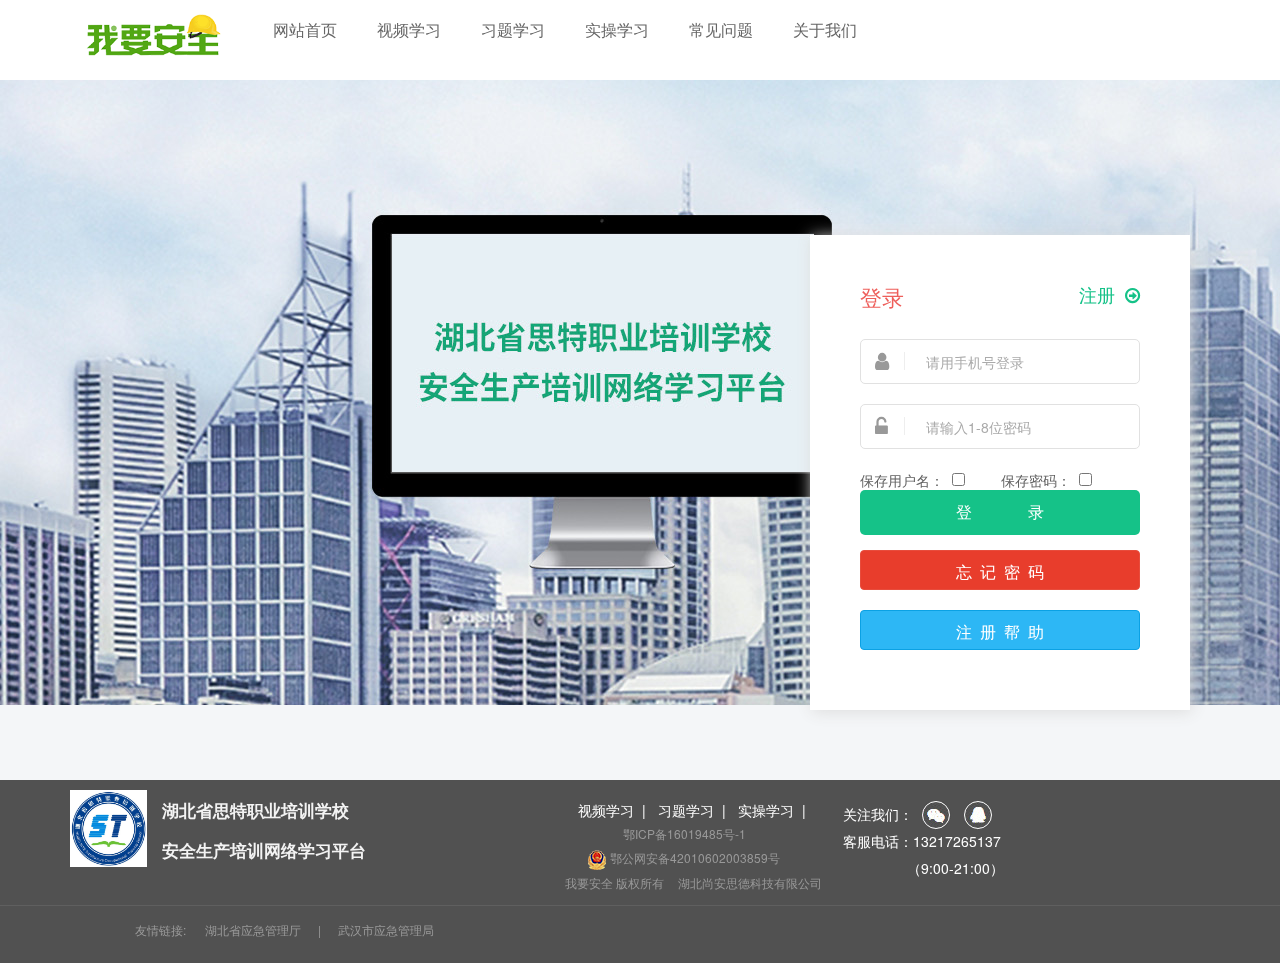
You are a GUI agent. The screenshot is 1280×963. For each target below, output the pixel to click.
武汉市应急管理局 (386, 929)
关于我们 (825, 29)
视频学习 (409, 29)
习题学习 (513, 29)
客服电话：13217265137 (922, 841)
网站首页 (305, 29)
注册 (1097, 295)
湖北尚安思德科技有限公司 (750, 882)
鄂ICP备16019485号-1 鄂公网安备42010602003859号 (693, 845)
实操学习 (617, 29)
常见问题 (721, 29)
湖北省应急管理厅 (253, 929)
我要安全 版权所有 (614, 882)
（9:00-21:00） (923, 868)
